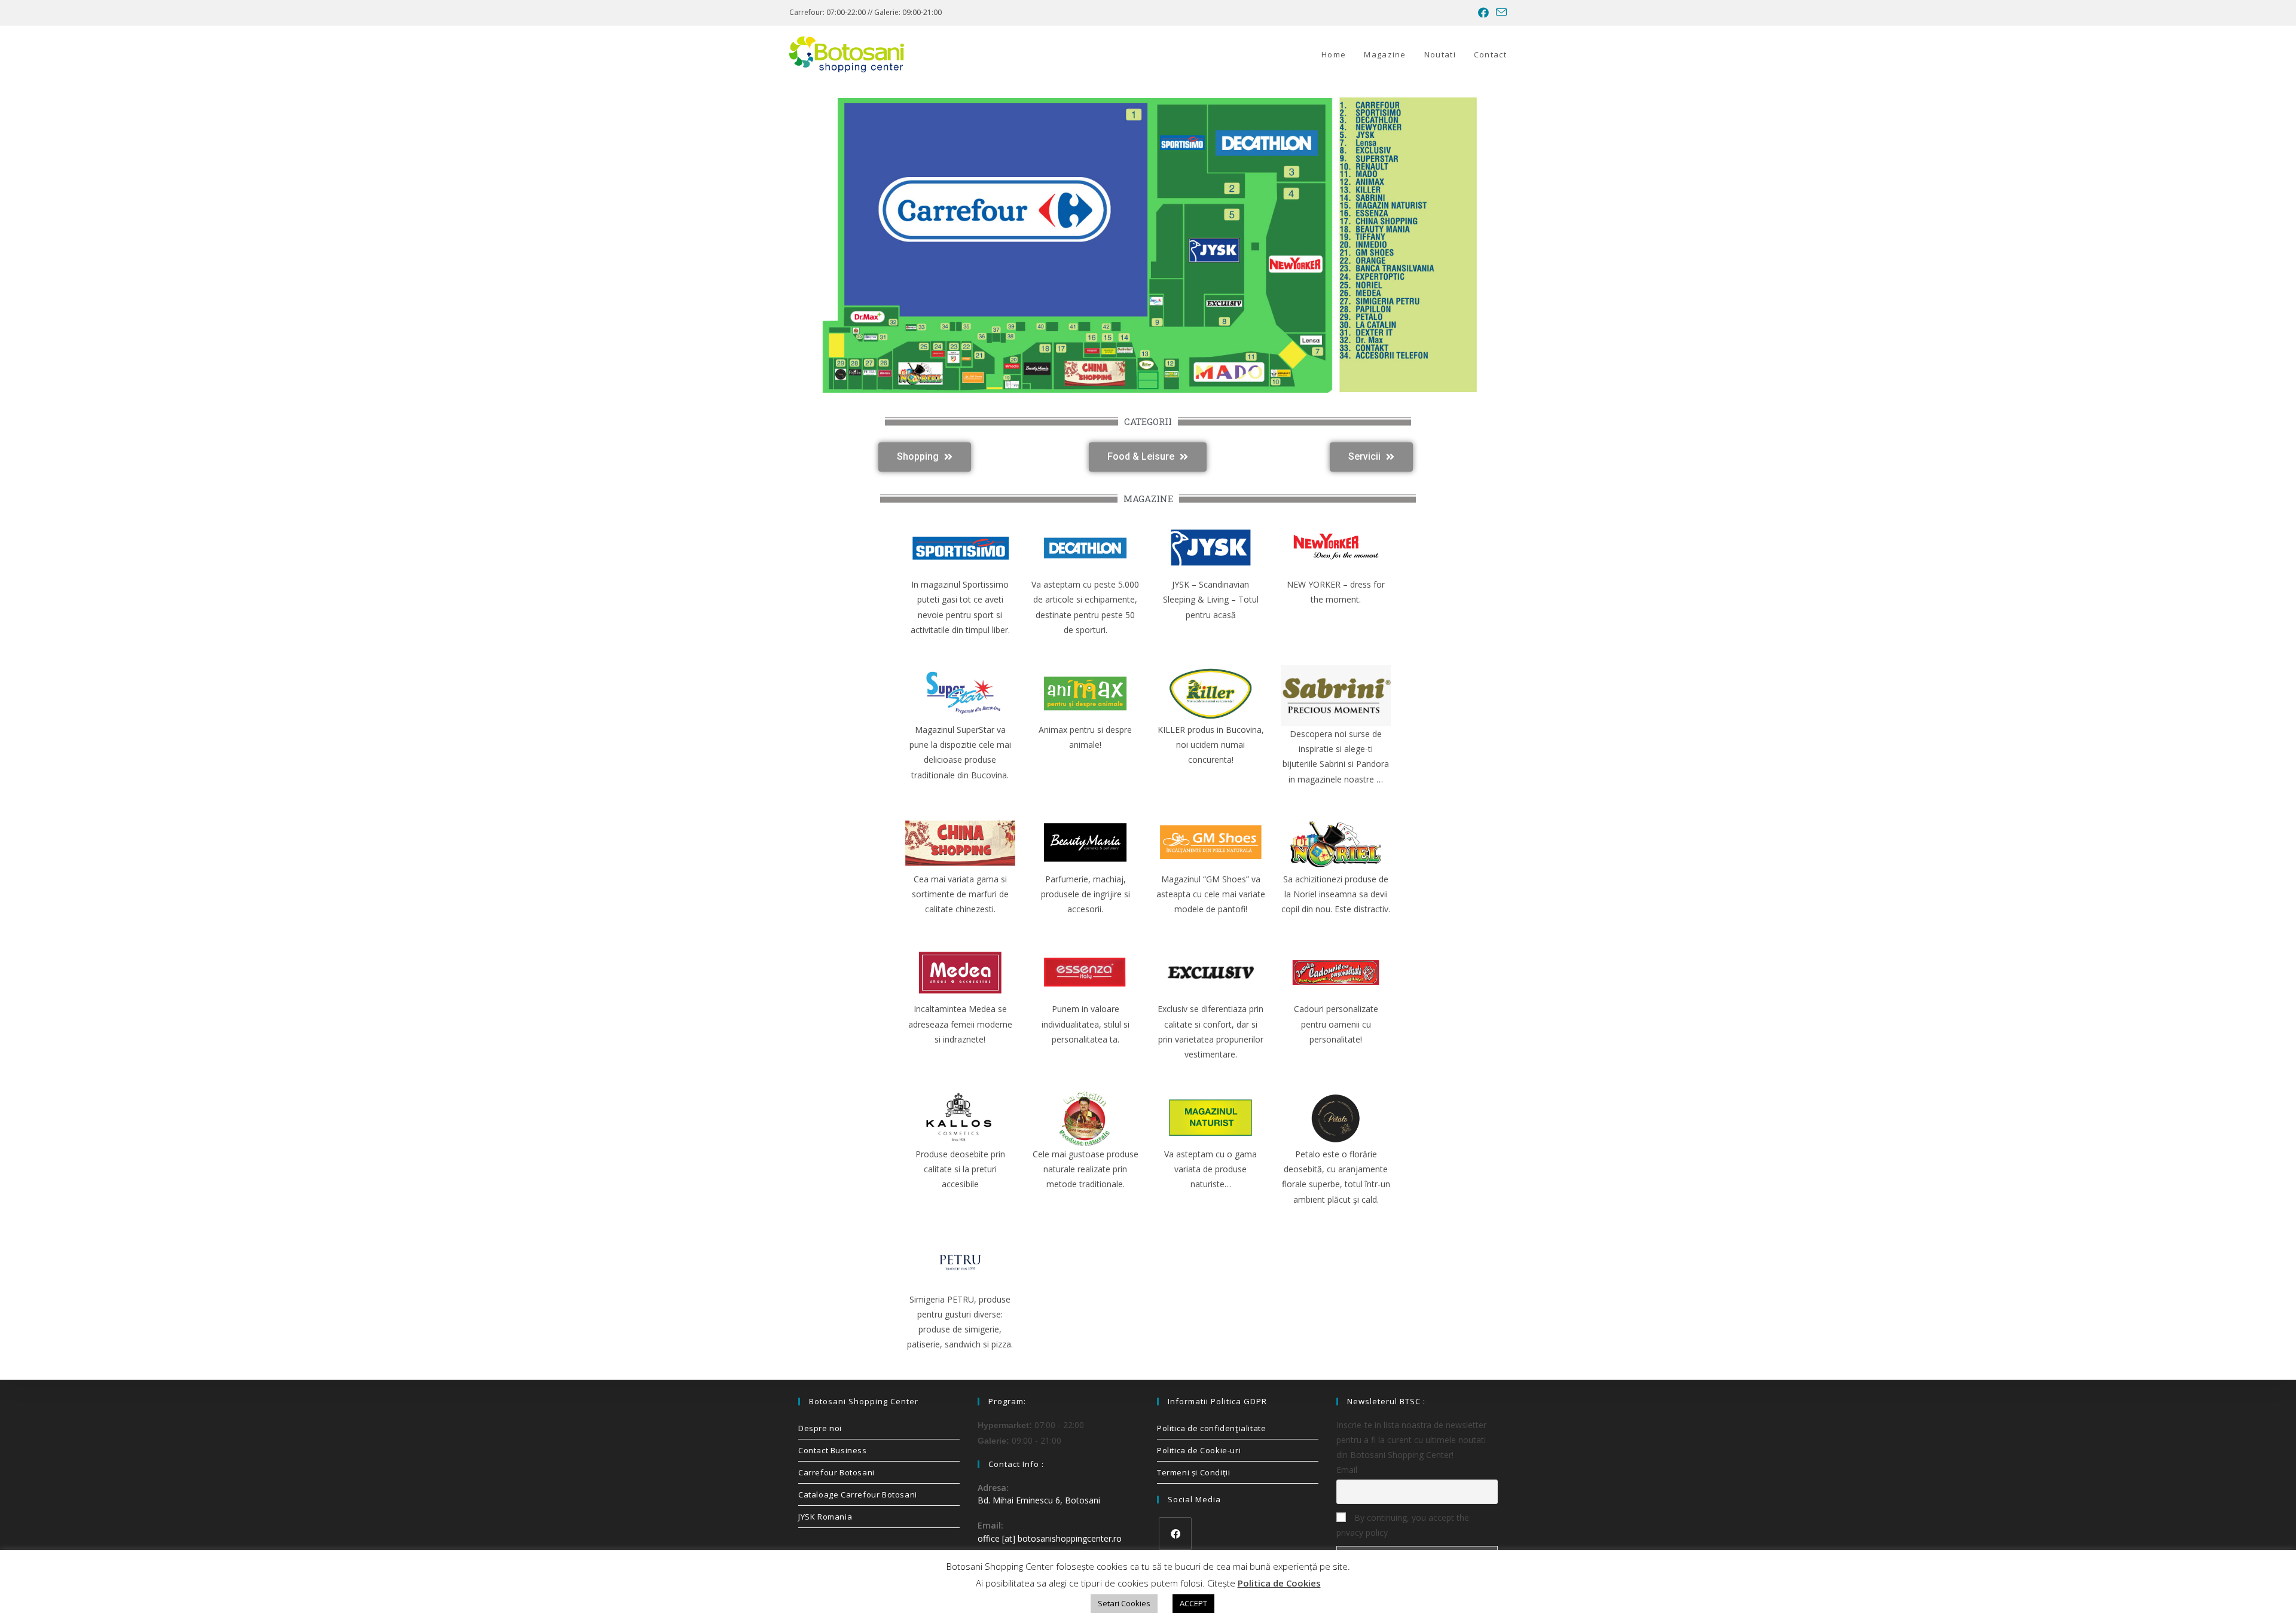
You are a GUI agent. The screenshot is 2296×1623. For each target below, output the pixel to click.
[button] (925, 457)
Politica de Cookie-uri (1199, 1450)
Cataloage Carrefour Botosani (858, 1494)
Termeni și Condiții (1193, 1472)
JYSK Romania (825, 1517)
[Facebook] (1175, 1534)
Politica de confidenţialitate (1211, 1428)
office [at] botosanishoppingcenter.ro (1050, 1538)
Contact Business (833, 1450)
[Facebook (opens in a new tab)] (1483, 13)
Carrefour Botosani (836, 1472)
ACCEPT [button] (1193, 1603)
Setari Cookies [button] (1124, 1603)
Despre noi (820, 1428)
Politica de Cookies (1279, 1583)
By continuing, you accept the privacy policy (1403, 1525)
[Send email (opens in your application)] (1500, 13)
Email (1347, 1470)
